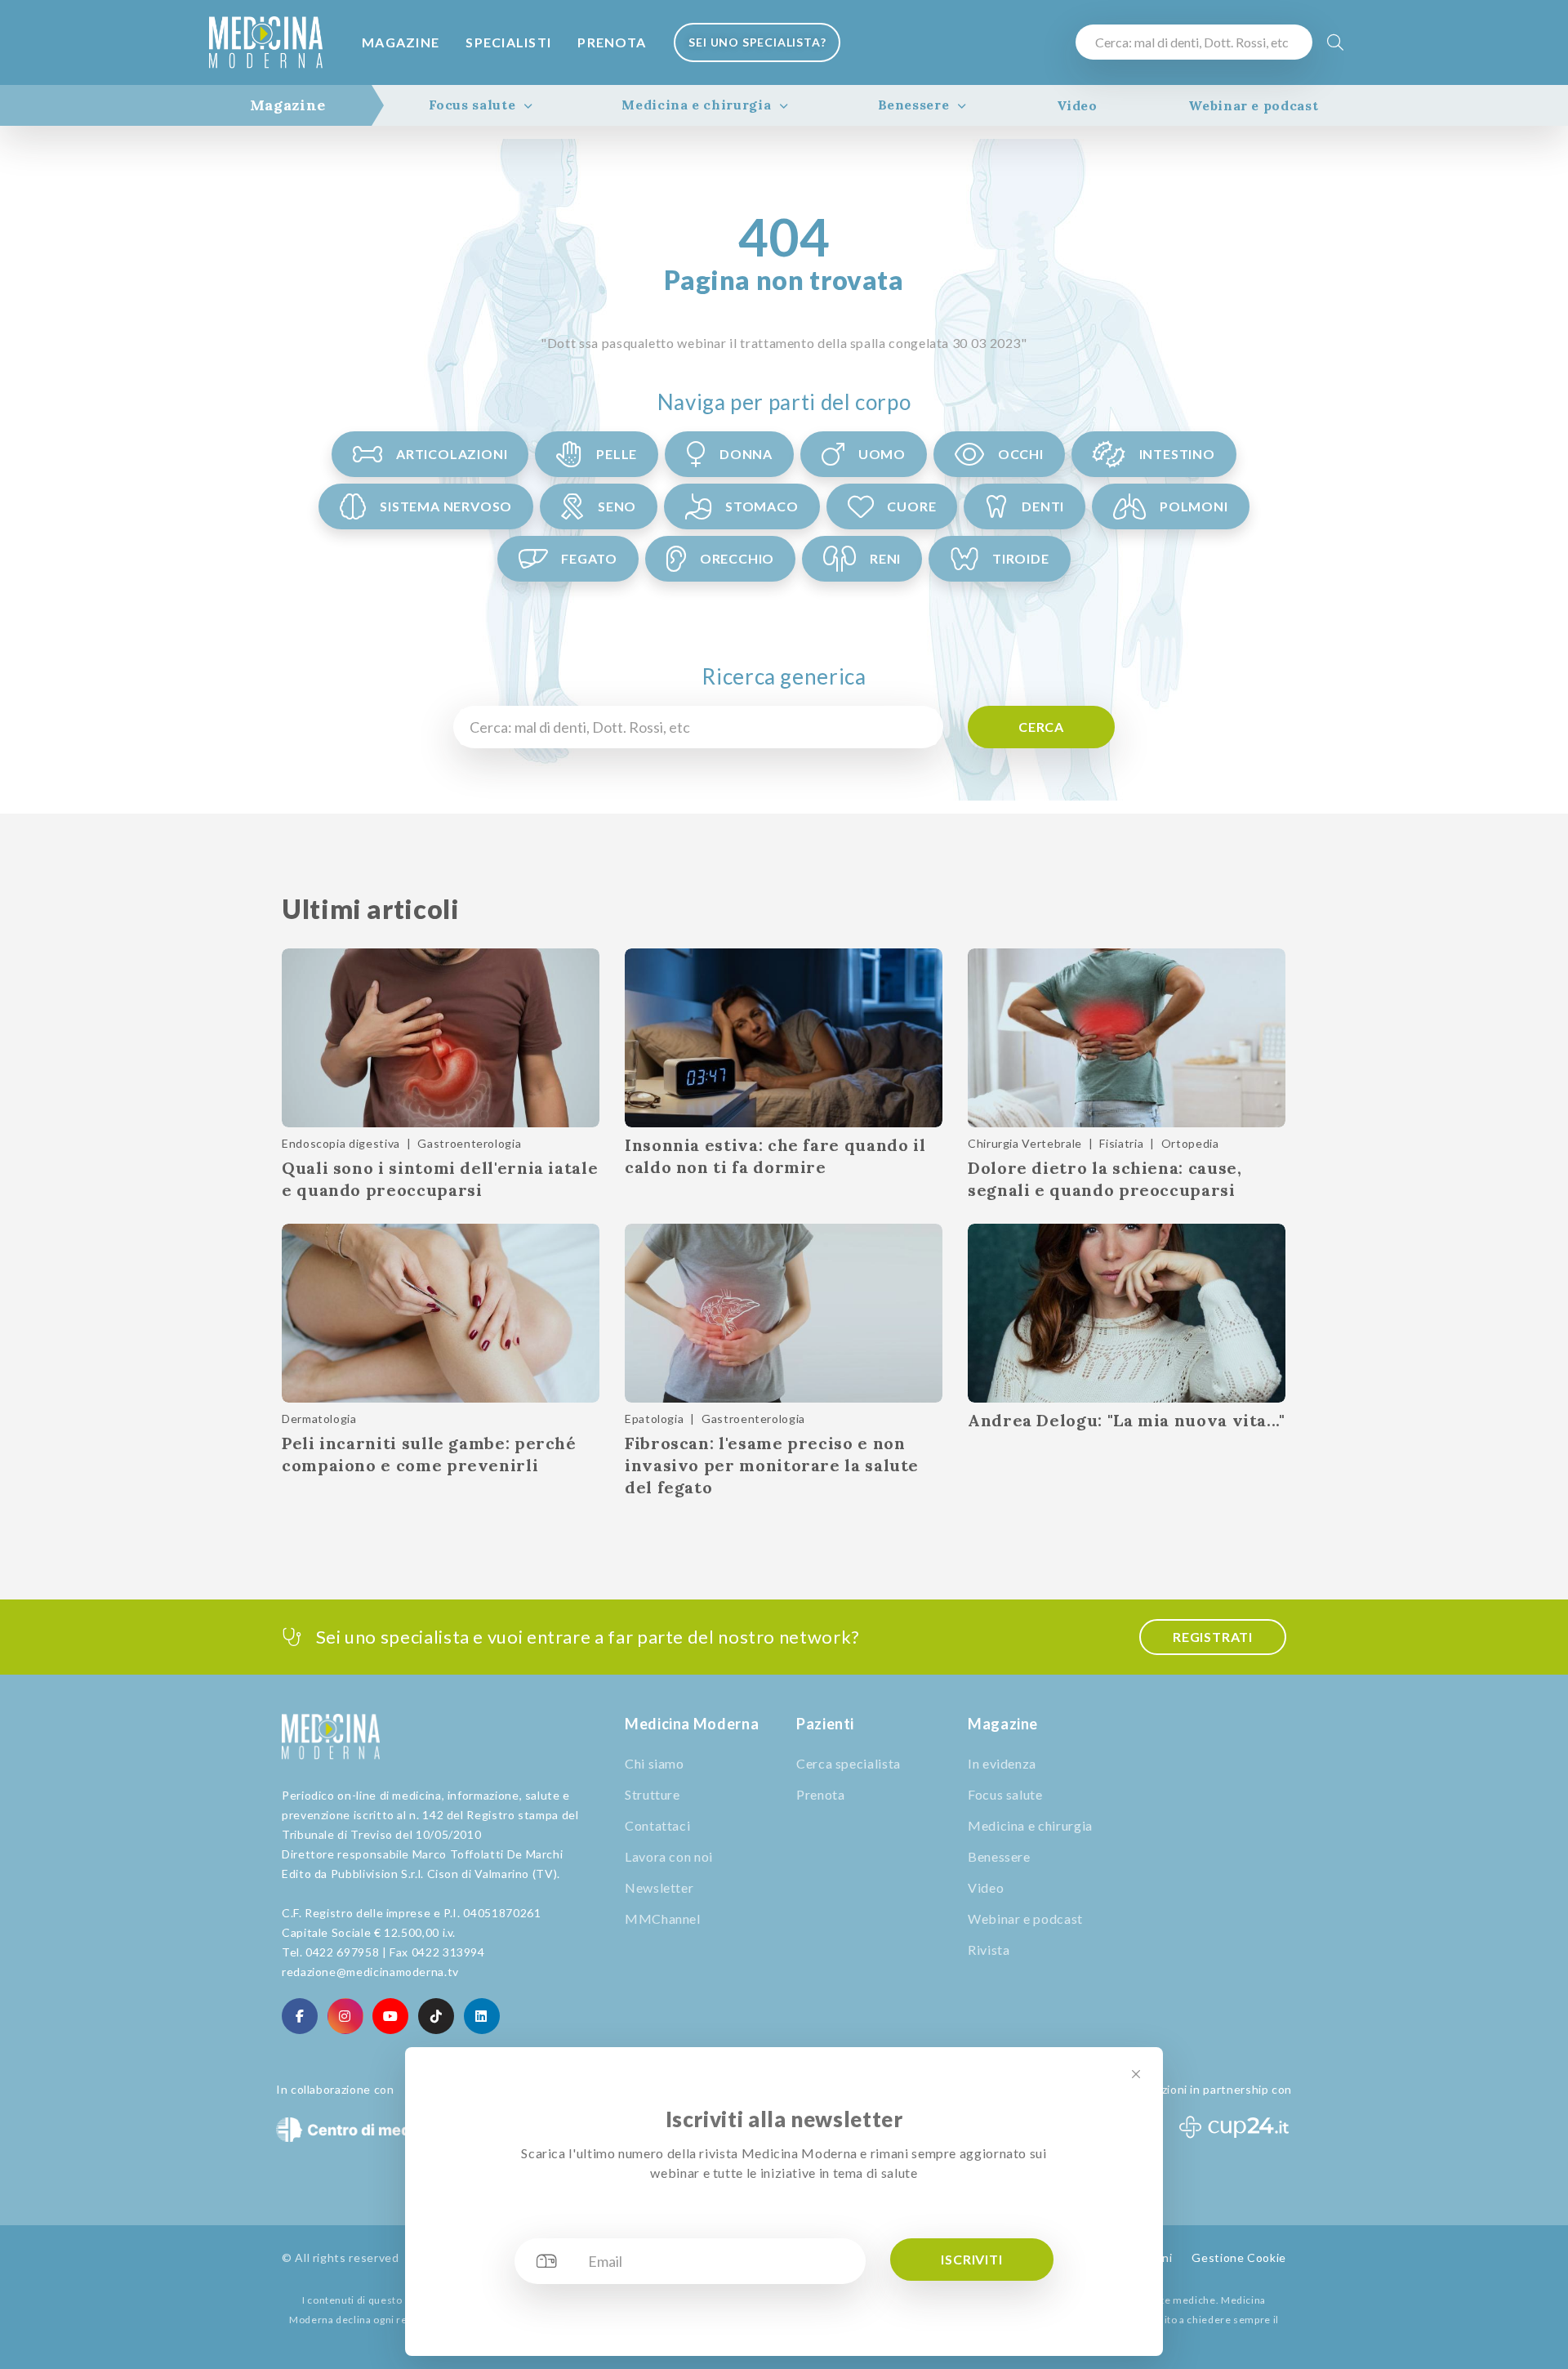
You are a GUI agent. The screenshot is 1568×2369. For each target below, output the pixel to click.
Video (1077, 105)
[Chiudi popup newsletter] (1136, 2074)
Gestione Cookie (1239, 2257)
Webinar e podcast (1253, 105)
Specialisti (508, 42)
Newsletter (659, 1887)
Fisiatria (1121, 1143)
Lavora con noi (669, 1856)
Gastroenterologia (469, 1143)
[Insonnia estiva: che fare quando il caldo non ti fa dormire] (784, 1038)
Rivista (989, 1950)
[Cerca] (1336, 42)
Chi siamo (655, 1763)
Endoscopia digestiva (341, 1143)
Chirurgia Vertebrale (1025, 1143)
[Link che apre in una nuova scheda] (300, 2016)
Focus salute (472, 105)
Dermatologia (319, 1419)
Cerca (1041, 727)
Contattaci (657, 1825)
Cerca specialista (849, 1763)
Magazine (401, 42)
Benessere (914, 105)
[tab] (288, 105)
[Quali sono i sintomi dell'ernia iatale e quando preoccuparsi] (441, 1038)
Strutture (653, 1794)
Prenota (612, 42)
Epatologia (654, 1419)
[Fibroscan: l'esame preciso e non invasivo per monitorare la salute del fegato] (784, 1313)
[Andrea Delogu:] (1127, 1313)
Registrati (1213, 1637)
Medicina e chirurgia (696, 105)
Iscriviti (971, 2259)
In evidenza (1002, 1763)
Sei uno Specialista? (757, 42)
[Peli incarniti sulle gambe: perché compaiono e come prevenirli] (441, 1313)
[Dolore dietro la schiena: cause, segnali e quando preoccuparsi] (1127, 1038)
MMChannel (663, 1918)
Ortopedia (1190, 1143)
